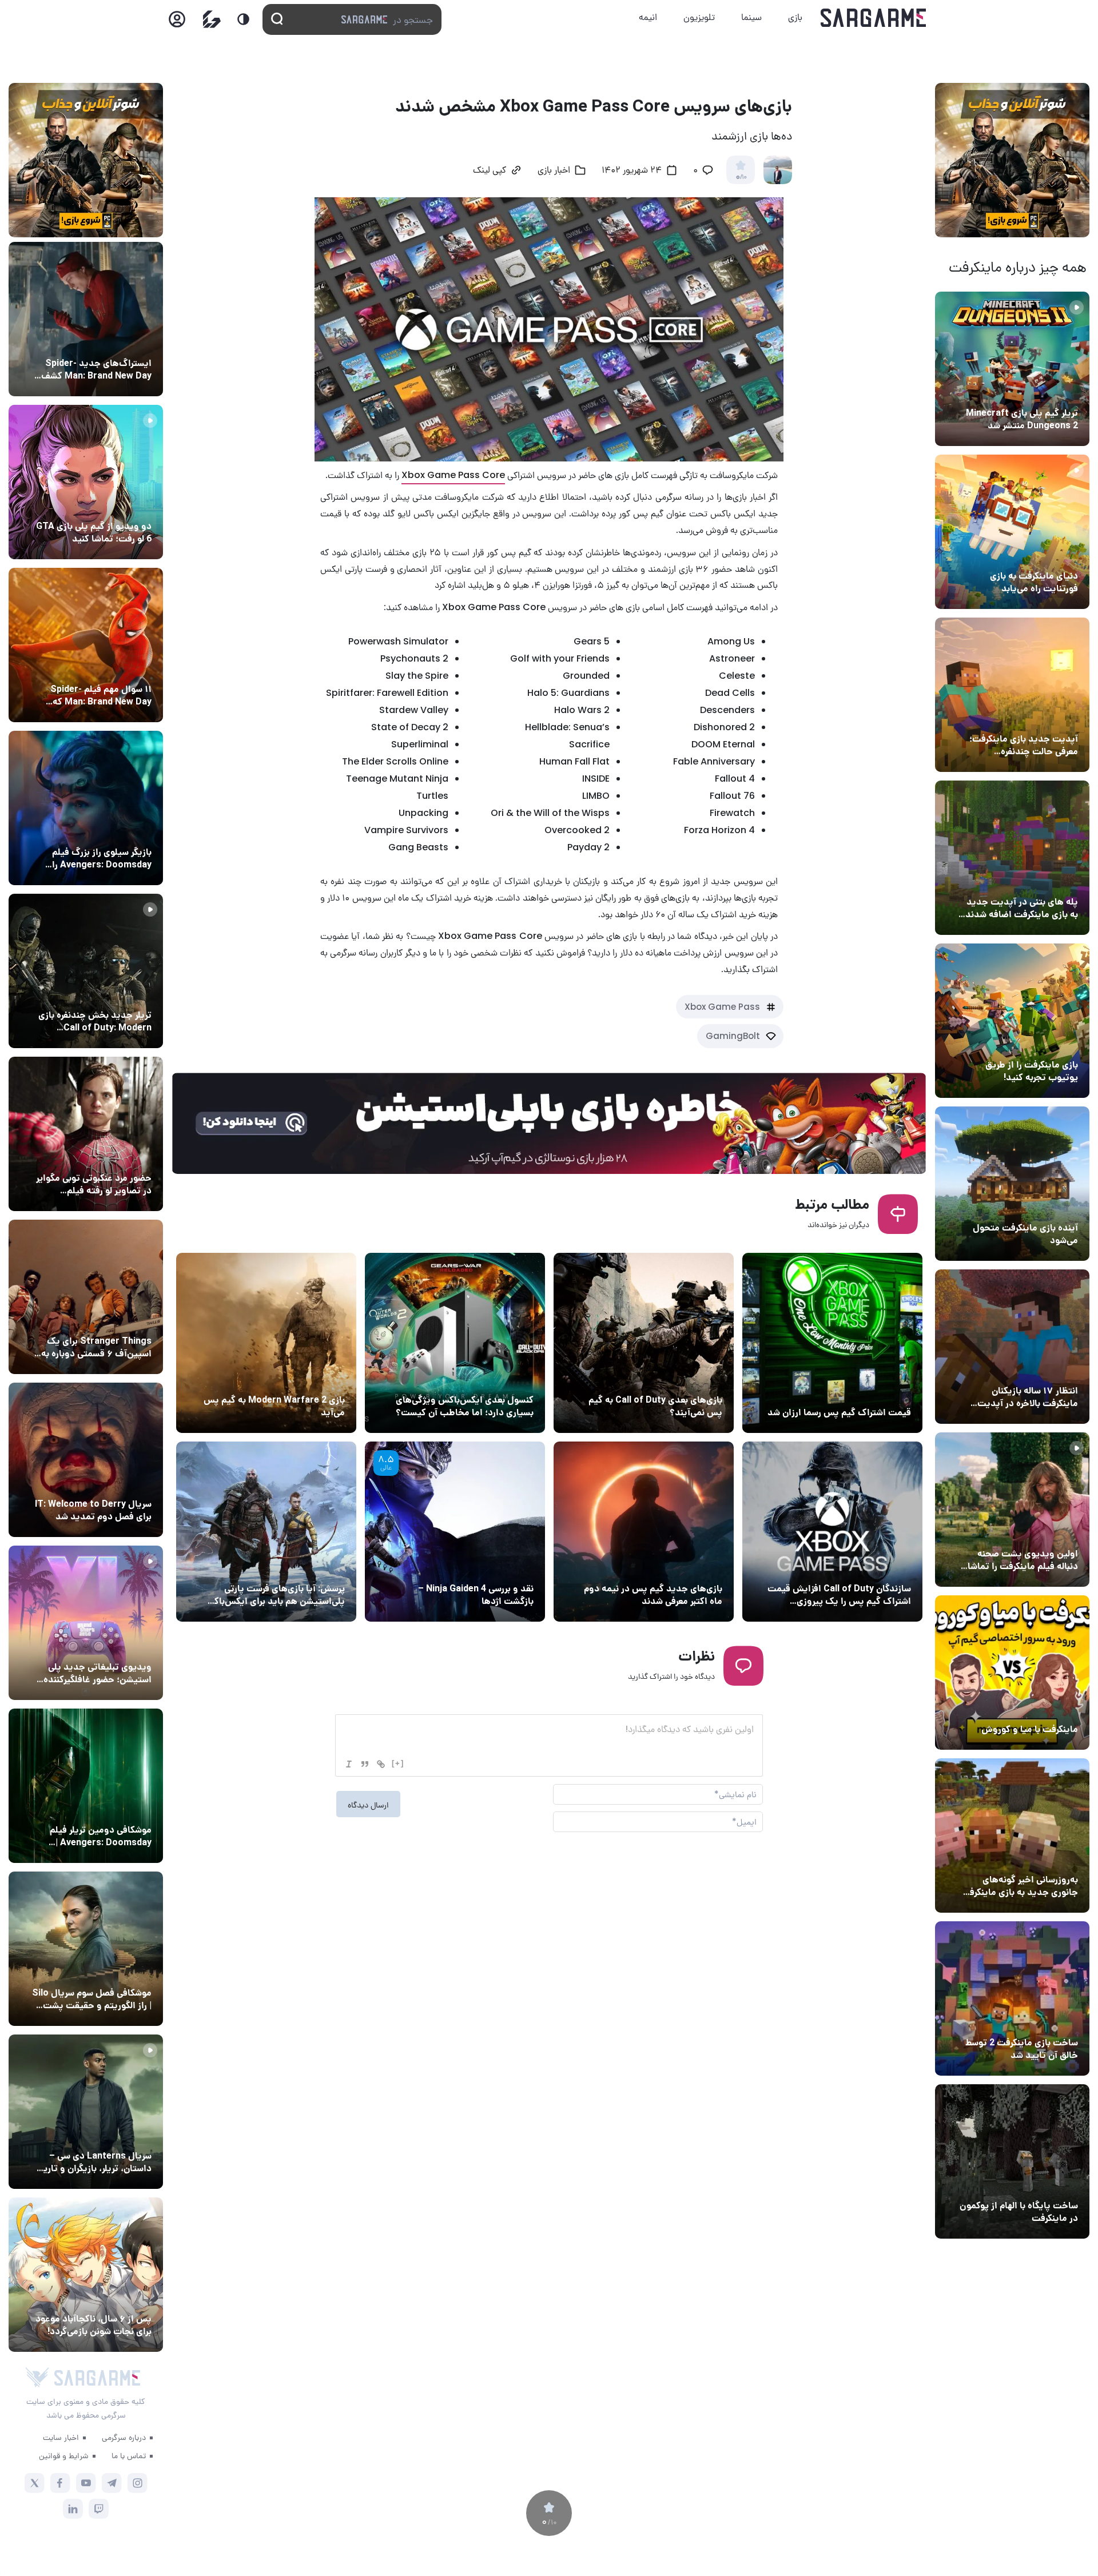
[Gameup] (212, 19)
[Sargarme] (874, 18)
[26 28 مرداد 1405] (86, 2275)
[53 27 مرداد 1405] (86, 1134)
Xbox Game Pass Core (453, 475)
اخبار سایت (61, 2437)
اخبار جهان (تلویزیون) (111, 1483)
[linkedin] (73, 2509)
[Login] (177, 23)
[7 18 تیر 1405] (1012, 1347)
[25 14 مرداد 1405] (1012, 858)
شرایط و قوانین (64, 2455)
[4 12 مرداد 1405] (1012, 1021)
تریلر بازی (1059, 392)
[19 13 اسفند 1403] (1012, 1673)
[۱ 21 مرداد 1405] (1012, 532)
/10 (741, 177)
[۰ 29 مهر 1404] (455, 1532)
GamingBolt (733, 1036)
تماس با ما (129, 2455)
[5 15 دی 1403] (1012, 1998)
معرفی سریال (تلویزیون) (107, 1320)
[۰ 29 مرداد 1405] (1012, 369)
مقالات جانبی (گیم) (497, 1379)
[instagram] (138, 2483)
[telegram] (112, 2483)
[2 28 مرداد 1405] (86, 971)
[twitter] (35, 2483)
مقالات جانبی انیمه (116, 2298)
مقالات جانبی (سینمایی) (107, 668)
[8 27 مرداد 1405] (86, 1297)
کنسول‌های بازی (122, 1646)
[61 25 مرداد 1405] (86, 1786)
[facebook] (60, 2483)
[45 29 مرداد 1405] (86, 645)
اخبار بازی (1058, 555)
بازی (795, 17)
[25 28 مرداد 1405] (86, 319)
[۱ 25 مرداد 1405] (86, 1949)
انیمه (648, 17)
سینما (751, 17)
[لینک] (381, 1764)
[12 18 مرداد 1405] (1012, 695)
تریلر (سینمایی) (1047, 1532)
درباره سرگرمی (124, 2437)
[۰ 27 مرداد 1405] (86, 1460)
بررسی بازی (511, 1567)
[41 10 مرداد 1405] (1012, 1184)
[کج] (349, 1764)
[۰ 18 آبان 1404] (266, 1343)
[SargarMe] (97, 2378)
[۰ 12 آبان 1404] (832, 1532)
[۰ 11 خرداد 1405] (1012, 1510)
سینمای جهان (125, 342)
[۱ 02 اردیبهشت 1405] (832, 1343)
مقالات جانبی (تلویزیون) (107, 1972)
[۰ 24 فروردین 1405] (644, 1343)
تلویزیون (699, 17)
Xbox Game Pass (722, 1007)
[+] (398, 1763)
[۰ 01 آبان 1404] (644, 1532)
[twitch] (99, 2509)
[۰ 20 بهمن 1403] (1012, 1836)
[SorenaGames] (37, 2378)
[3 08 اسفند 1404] (455, 1343)
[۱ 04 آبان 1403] (1012, 2161)
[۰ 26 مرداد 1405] (86, 2112)
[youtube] (86, 2483)
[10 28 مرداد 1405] (86, 482)
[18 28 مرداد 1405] (86, 808)
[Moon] (243, 19)
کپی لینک (490, 171)
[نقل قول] (365, 1764)
